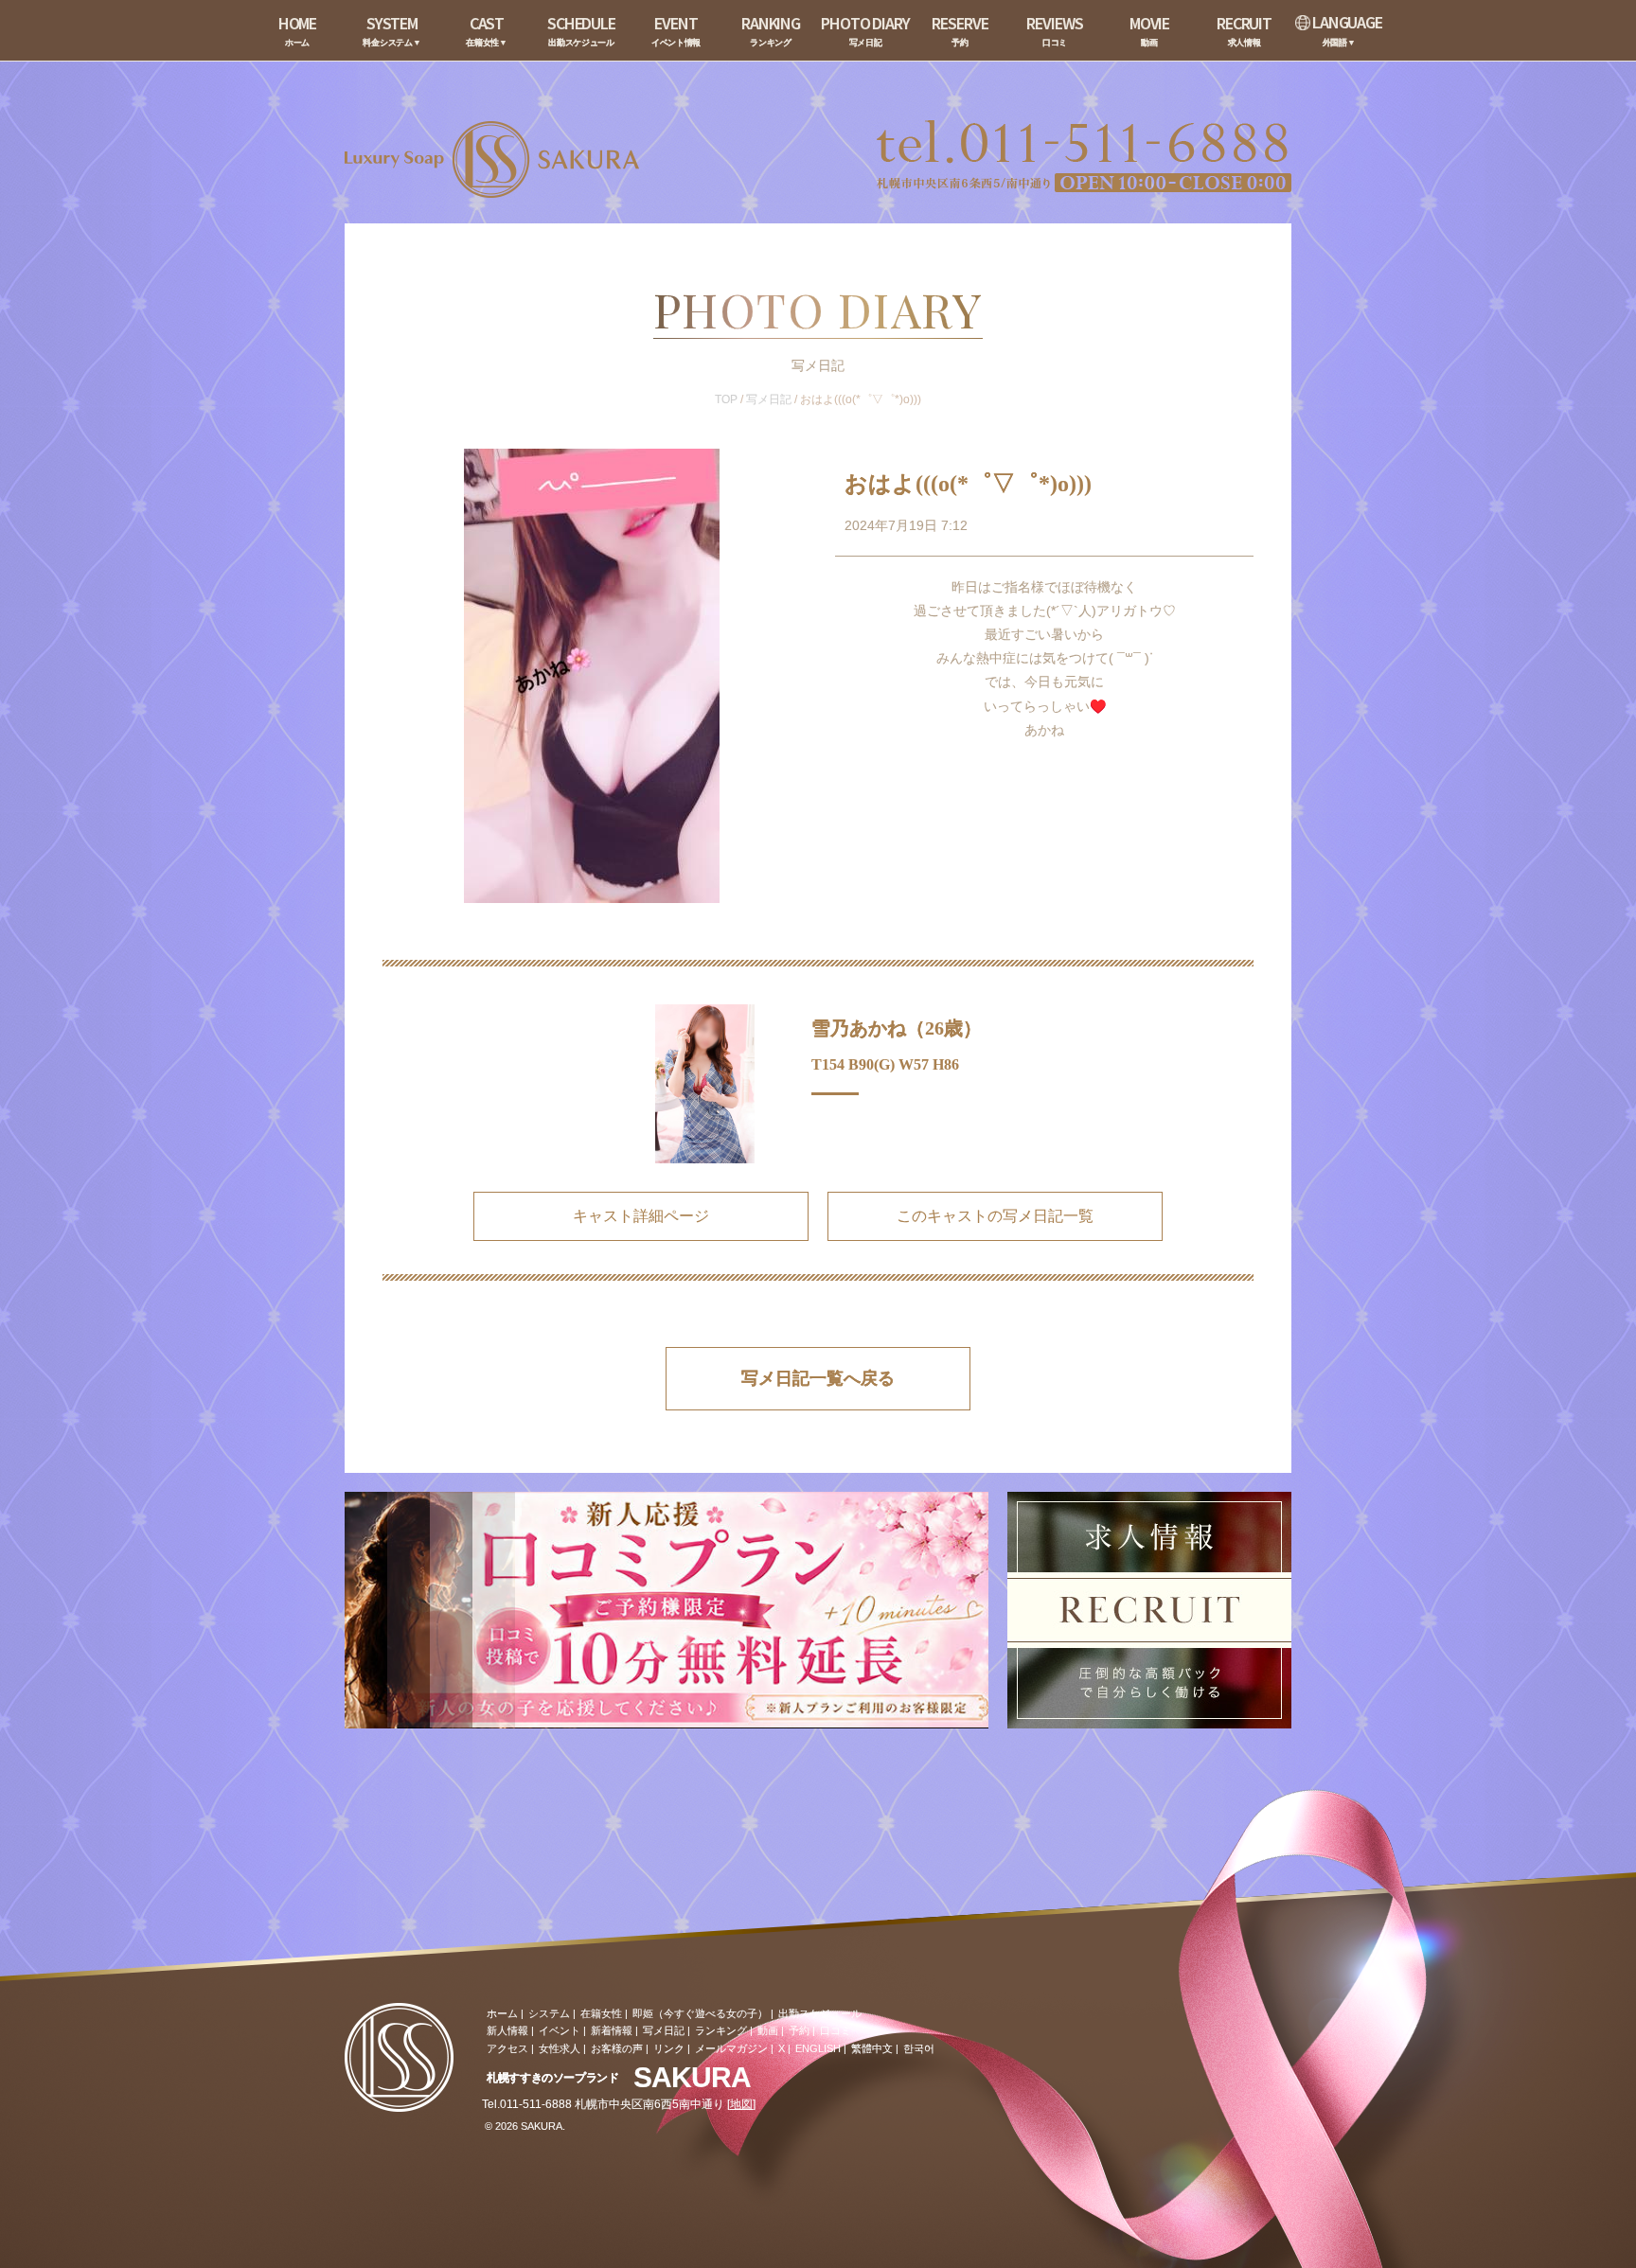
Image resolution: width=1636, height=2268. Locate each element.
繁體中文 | (875, 2048)
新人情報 (507, 2030)
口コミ (836, 2030)
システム (549, 2013)
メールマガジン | (734, 2048)
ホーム (502, 2013)
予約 (799, 2030)
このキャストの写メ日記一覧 (995, 1216)
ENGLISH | (821, 2048)
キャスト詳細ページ (641, 1216)
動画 (768, 2030)
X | (784, 2048)
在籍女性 (601, 2013)
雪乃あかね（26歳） (897, 1028)
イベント (560, 2030)
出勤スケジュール (820, 2013)
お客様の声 (617, 2048)
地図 (741, 2104)
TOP (726, 399)
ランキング (721, 2030)
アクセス (507, 2048)
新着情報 (612, 2030)
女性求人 (560, 2048)
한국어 (919, 2048)
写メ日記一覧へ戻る (818, 1378)
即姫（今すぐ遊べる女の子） (700, 2013)
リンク (669, 2048)
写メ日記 (769, 399)
